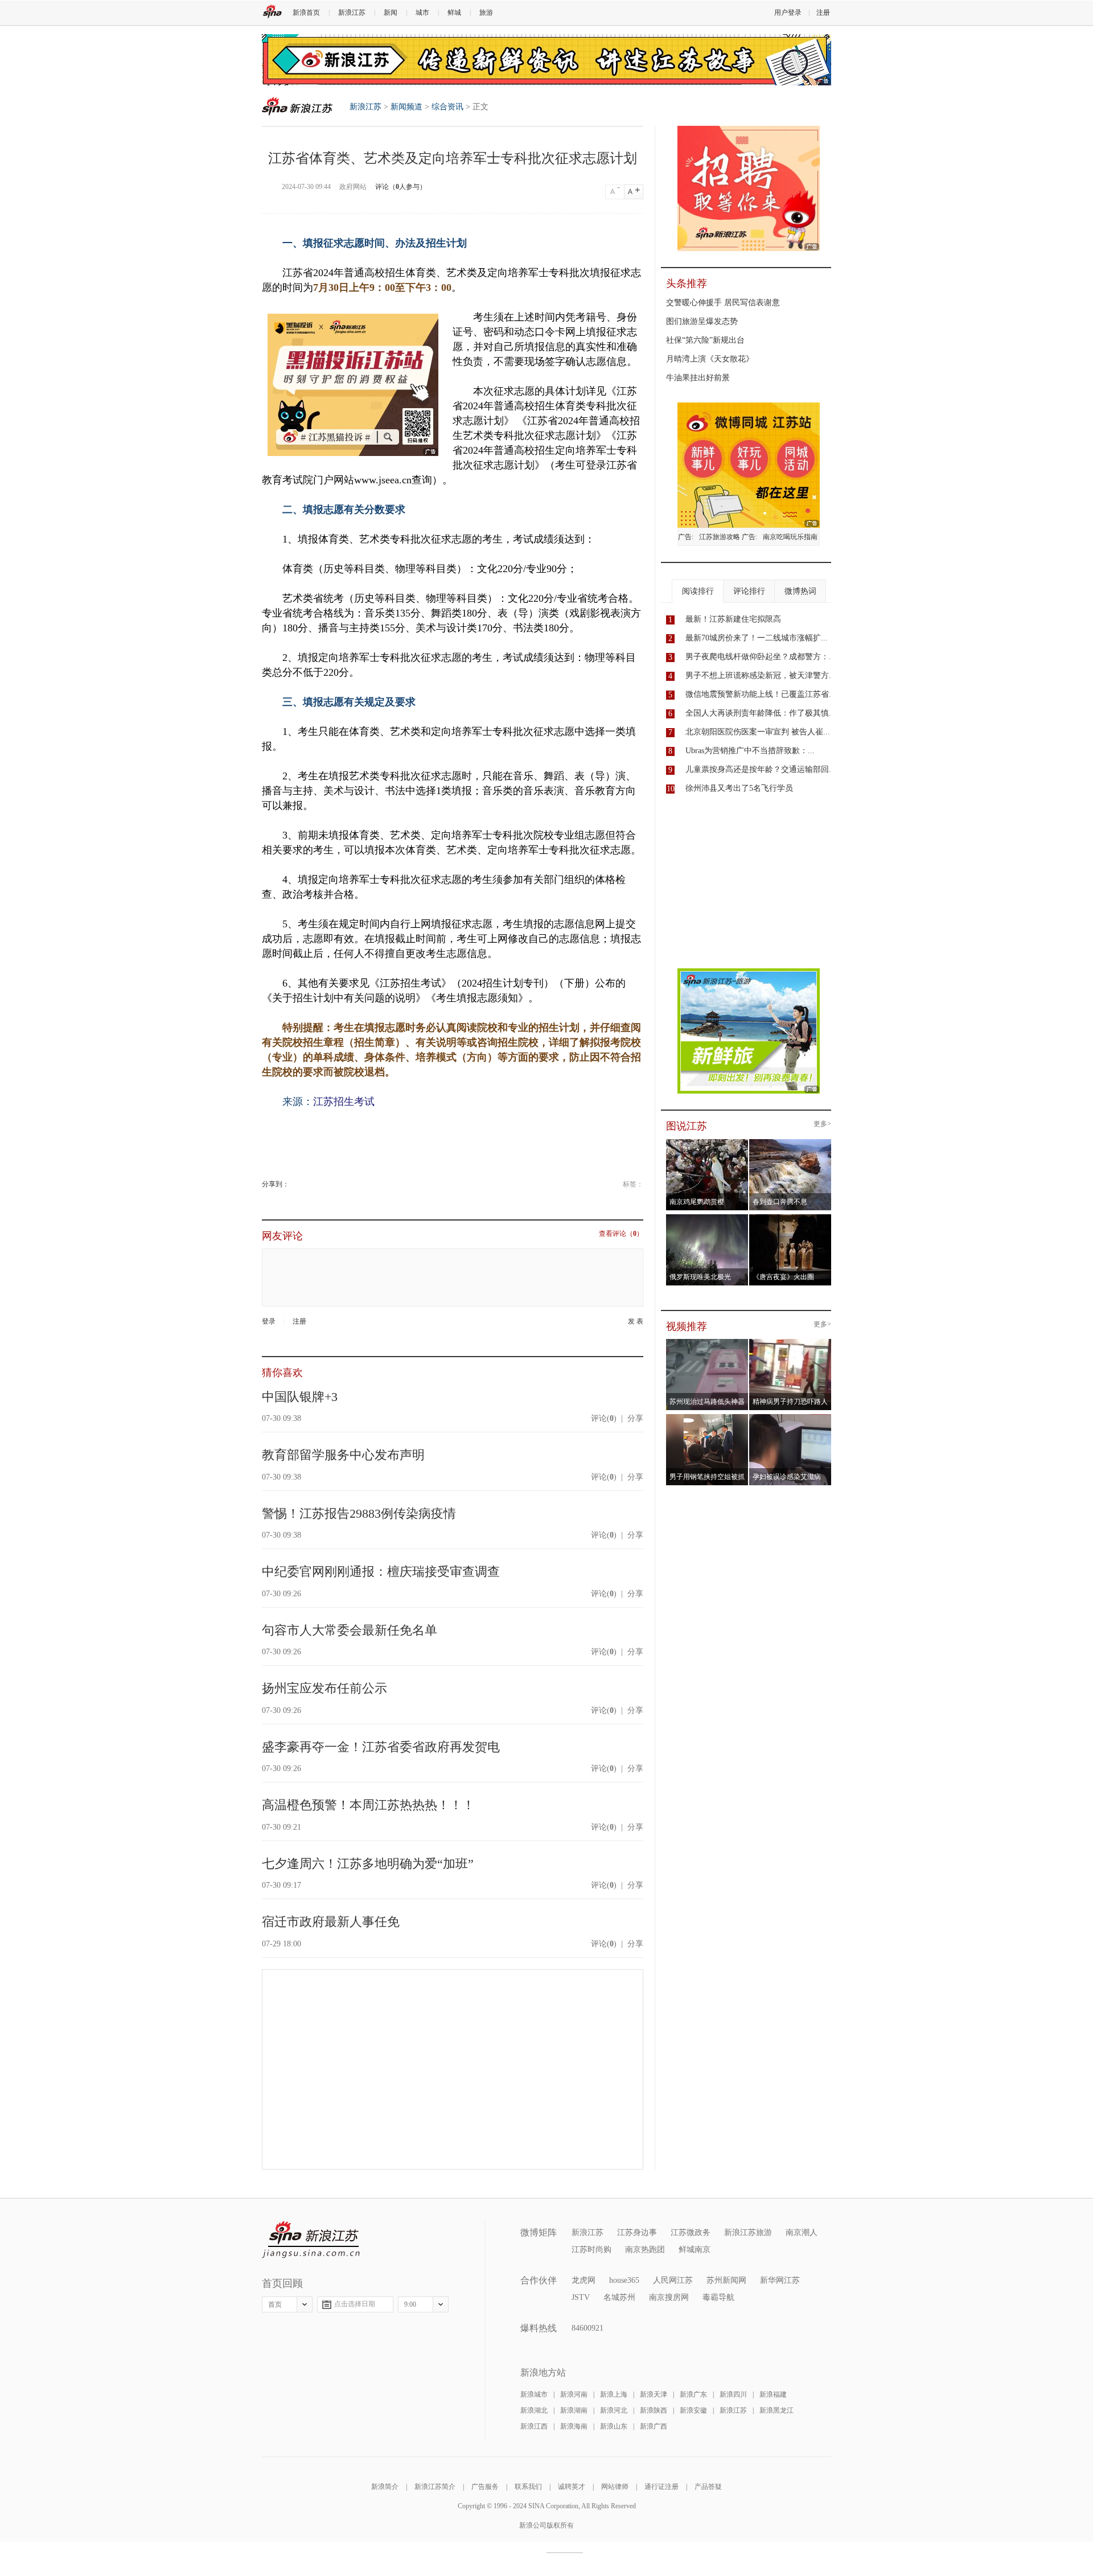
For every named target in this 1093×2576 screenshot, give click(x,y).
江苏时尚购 (591, 2250)
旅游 (486, 13)
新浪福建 (773, 2394)
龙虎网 (584, 2280)
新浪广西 (654, 2426)
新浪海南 (574, 2426)
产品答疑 (708, 2487)
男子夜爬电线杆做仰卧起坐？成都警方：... (761, 657)
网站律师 (615, 2487)
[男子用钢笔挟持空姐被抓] (707, 1418)
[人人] (297, 1184)
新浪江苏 (352, 13)
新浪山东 (614, 2426)
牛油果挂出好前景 (698, 378)
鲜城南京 (695, 2250)
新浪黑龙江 (776, 2410)
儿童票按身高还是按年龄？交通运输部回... (761, 769)
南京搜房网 (669, 2297)
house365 (624, 2280)
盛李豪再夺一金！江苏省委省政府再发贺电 (381, 1747)
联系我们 (528, 2487)
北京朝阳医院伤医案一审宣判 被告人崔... (758, 732)
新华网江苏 (780, 2280)
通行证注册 (661, 2487)
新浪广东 (693, 2394)
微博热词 (800, 591)
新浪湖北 (534, 2410)
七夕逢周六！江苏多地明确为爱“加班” (368, 1864)
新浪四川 (733, 2394)
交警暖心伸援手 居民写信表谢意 (723, 303)
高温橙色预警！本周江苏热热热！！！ (368, 1805)
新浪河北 (614, 2410)
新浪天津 (654, 2394)
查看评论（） (621, 1234)
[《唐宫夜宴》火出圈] (790, 1218)
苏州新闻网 (726, 2280)
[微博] (290, 1184)
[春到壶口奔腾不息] (790, 1143)
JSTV (581, 2297)
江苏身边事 (637, 2232)
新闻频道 (406, 107)
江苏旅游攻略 (720, 537)
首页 (275, 2304)
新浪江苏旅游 (748, 2232)
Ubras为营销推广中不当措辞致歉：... (750, 751)
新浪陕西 (654, 2410)
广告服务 (485, 2487)
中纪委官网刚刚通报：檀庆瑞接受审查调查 (381, 1572)
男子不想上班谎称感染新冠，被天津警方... (761, 675)
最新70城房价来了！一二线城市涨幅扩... (757, 638)
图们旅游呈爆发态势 (702, 321)
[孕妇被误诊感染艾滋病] (790, 1418)
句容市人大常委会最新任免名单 (350, 1630)
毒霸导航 (718, 2297)
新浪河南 (574, 2394)
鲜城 (454, 13)
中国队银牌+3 (300, 1397)
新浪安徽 (693, 2410)
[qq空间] (293, 1184)
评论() (604, 1418)
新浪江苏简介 (435, 2487)
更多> (822, 1124)
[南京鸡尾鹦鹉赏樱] (707, 1143)
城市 (422, 13)
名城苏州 (619, 2297)
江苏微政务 (691, 2232)
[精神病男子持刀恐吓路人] (790, 1342)
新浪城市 (534, 2394)
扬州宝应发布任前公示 (324, 1688)
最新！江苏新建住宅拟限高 (733, 619)
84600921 (587, 2328)
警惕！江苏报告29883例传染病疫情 (359, 1513)
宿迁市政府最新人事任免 (331, 1922)
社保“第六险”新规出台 (705, 340)
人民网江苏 (673, 2280)
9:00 (410, 2304)
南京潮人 (802, 2232)
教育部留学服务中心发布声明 (343, 1455)
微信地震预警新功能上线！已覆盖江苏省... (761, 694)
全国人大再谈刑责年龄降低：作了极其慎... (761, 713)
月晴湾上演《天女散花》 (710, 359)
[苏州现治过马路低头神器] (707, 1342)
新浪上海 (614, 2394)
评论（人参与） (401, 187)
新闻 (391, 13)
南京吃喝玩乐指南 (790, 537)
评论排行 (749, 591)
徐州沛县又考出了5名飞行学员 (739, 788)
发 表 (636, 1322)
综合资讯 (447, 107)
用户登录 (788, 13)
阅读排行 (698, 591)
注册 (823, 13)
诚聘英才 (572, 2487)
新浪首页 (306, 13)
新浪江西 (534, 2426)
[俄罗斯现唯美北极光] (707, 1218)
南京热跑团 (645, 2250)
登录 (269, 1321)
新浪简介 (385, 2487)
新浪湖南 (574, 2410)
